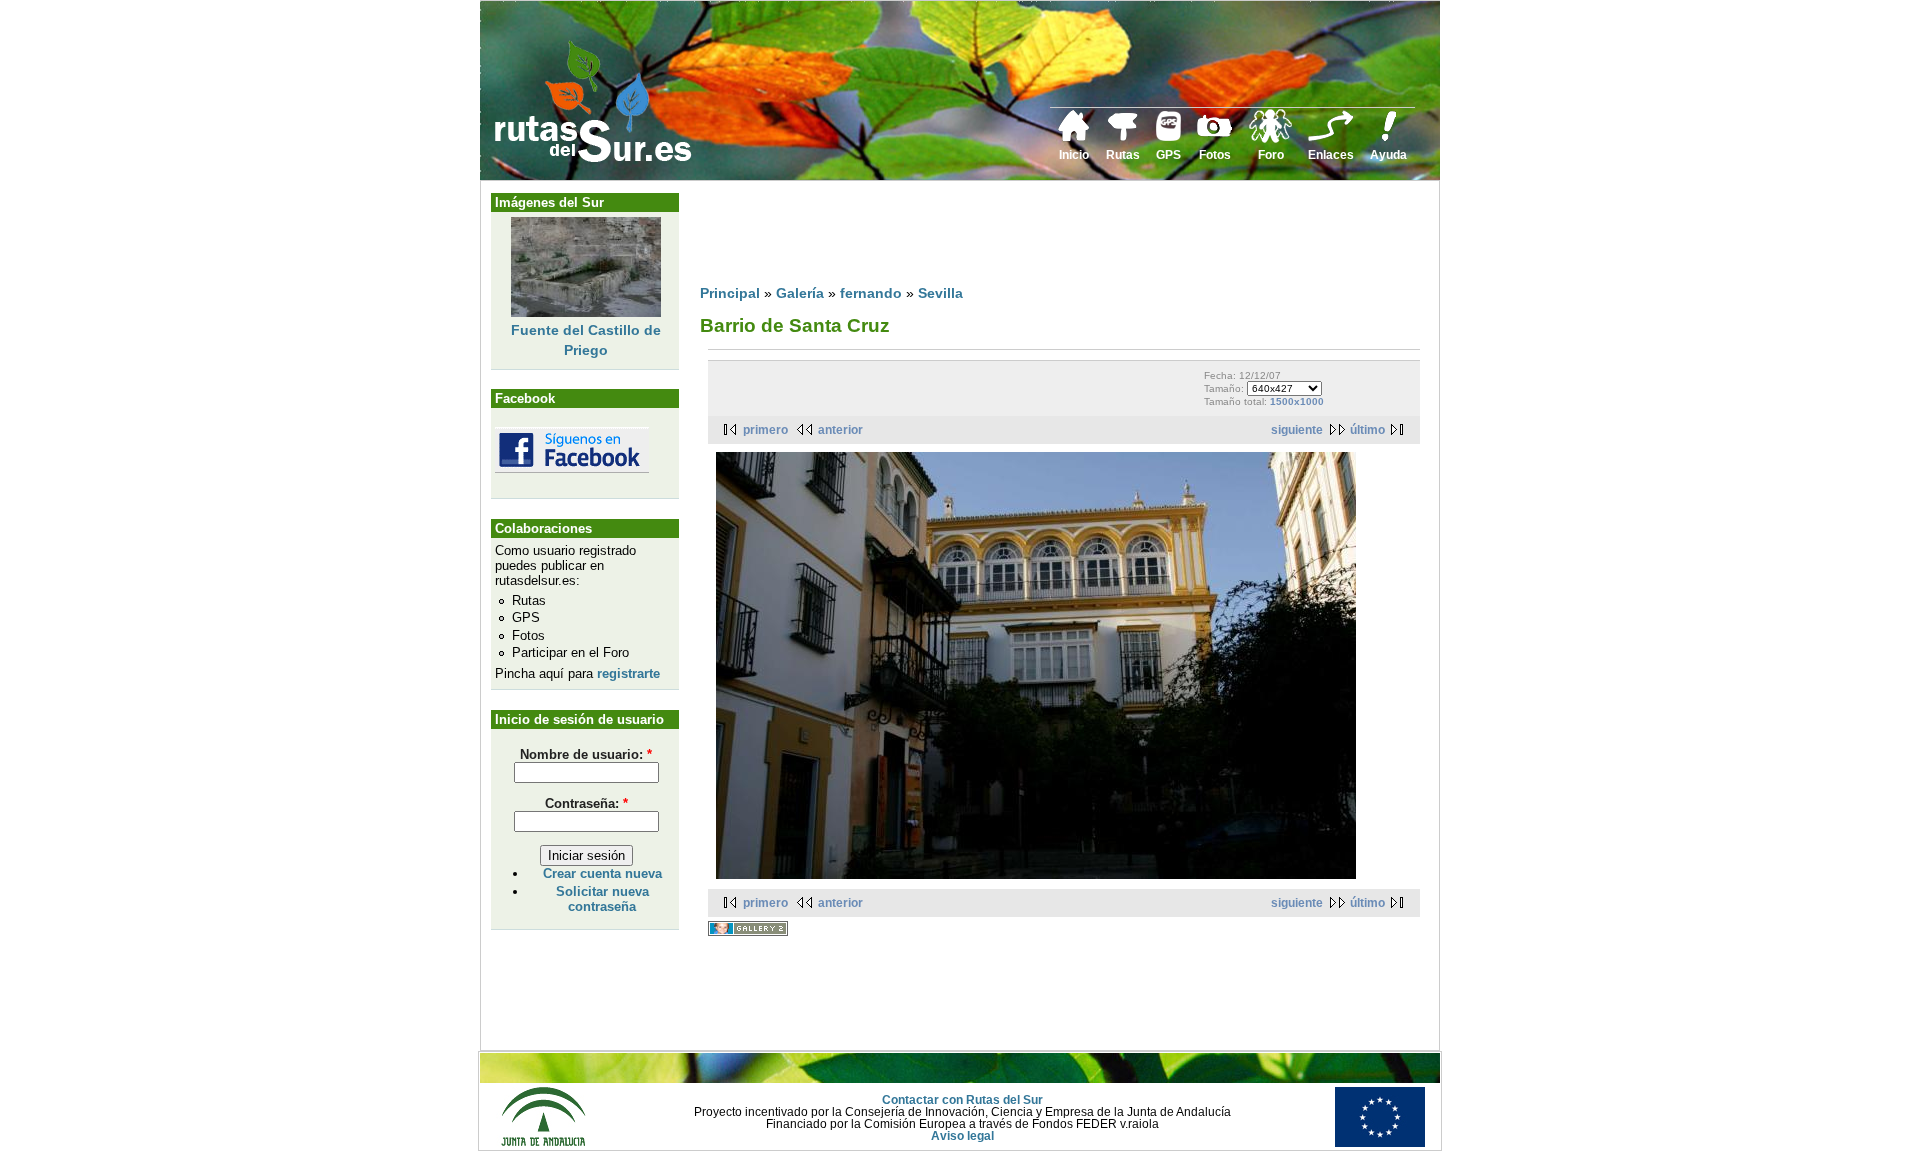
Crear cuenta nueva (602, 873)
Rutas (1123, 155)
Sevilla (940, 293)
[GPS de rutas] (1168, 137)
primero (765, 430)
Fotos (1215, 155)
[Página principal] (1074, 138)
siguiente (1297, 430)
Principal (730, 293)
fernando (871, 293)
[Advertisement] (1064, 237)
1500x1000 (1297, 401)
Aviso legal (962, 1136)
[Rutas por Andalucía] (1123, 137)
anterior (840, 430)
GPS (1168, 155)
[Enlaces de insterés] (1331, 138)
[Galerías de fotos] (1215, 134)
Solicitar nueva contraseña (602, 899)
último (1367, 430)
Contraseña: (586, 803)
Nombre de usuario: (586, 754)
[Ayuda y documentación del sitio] (1389, 138)
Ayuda (1388, 155)
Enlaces (1331, 155)
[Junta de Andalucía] (543, 1143)
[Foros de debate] (1270, 139)
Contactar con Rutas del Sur (962, 1100)
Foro (1271, 155)
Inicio (1074, 155)
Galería (800, 293)
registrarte (628, 673)
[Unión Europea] (1380, 1143)
